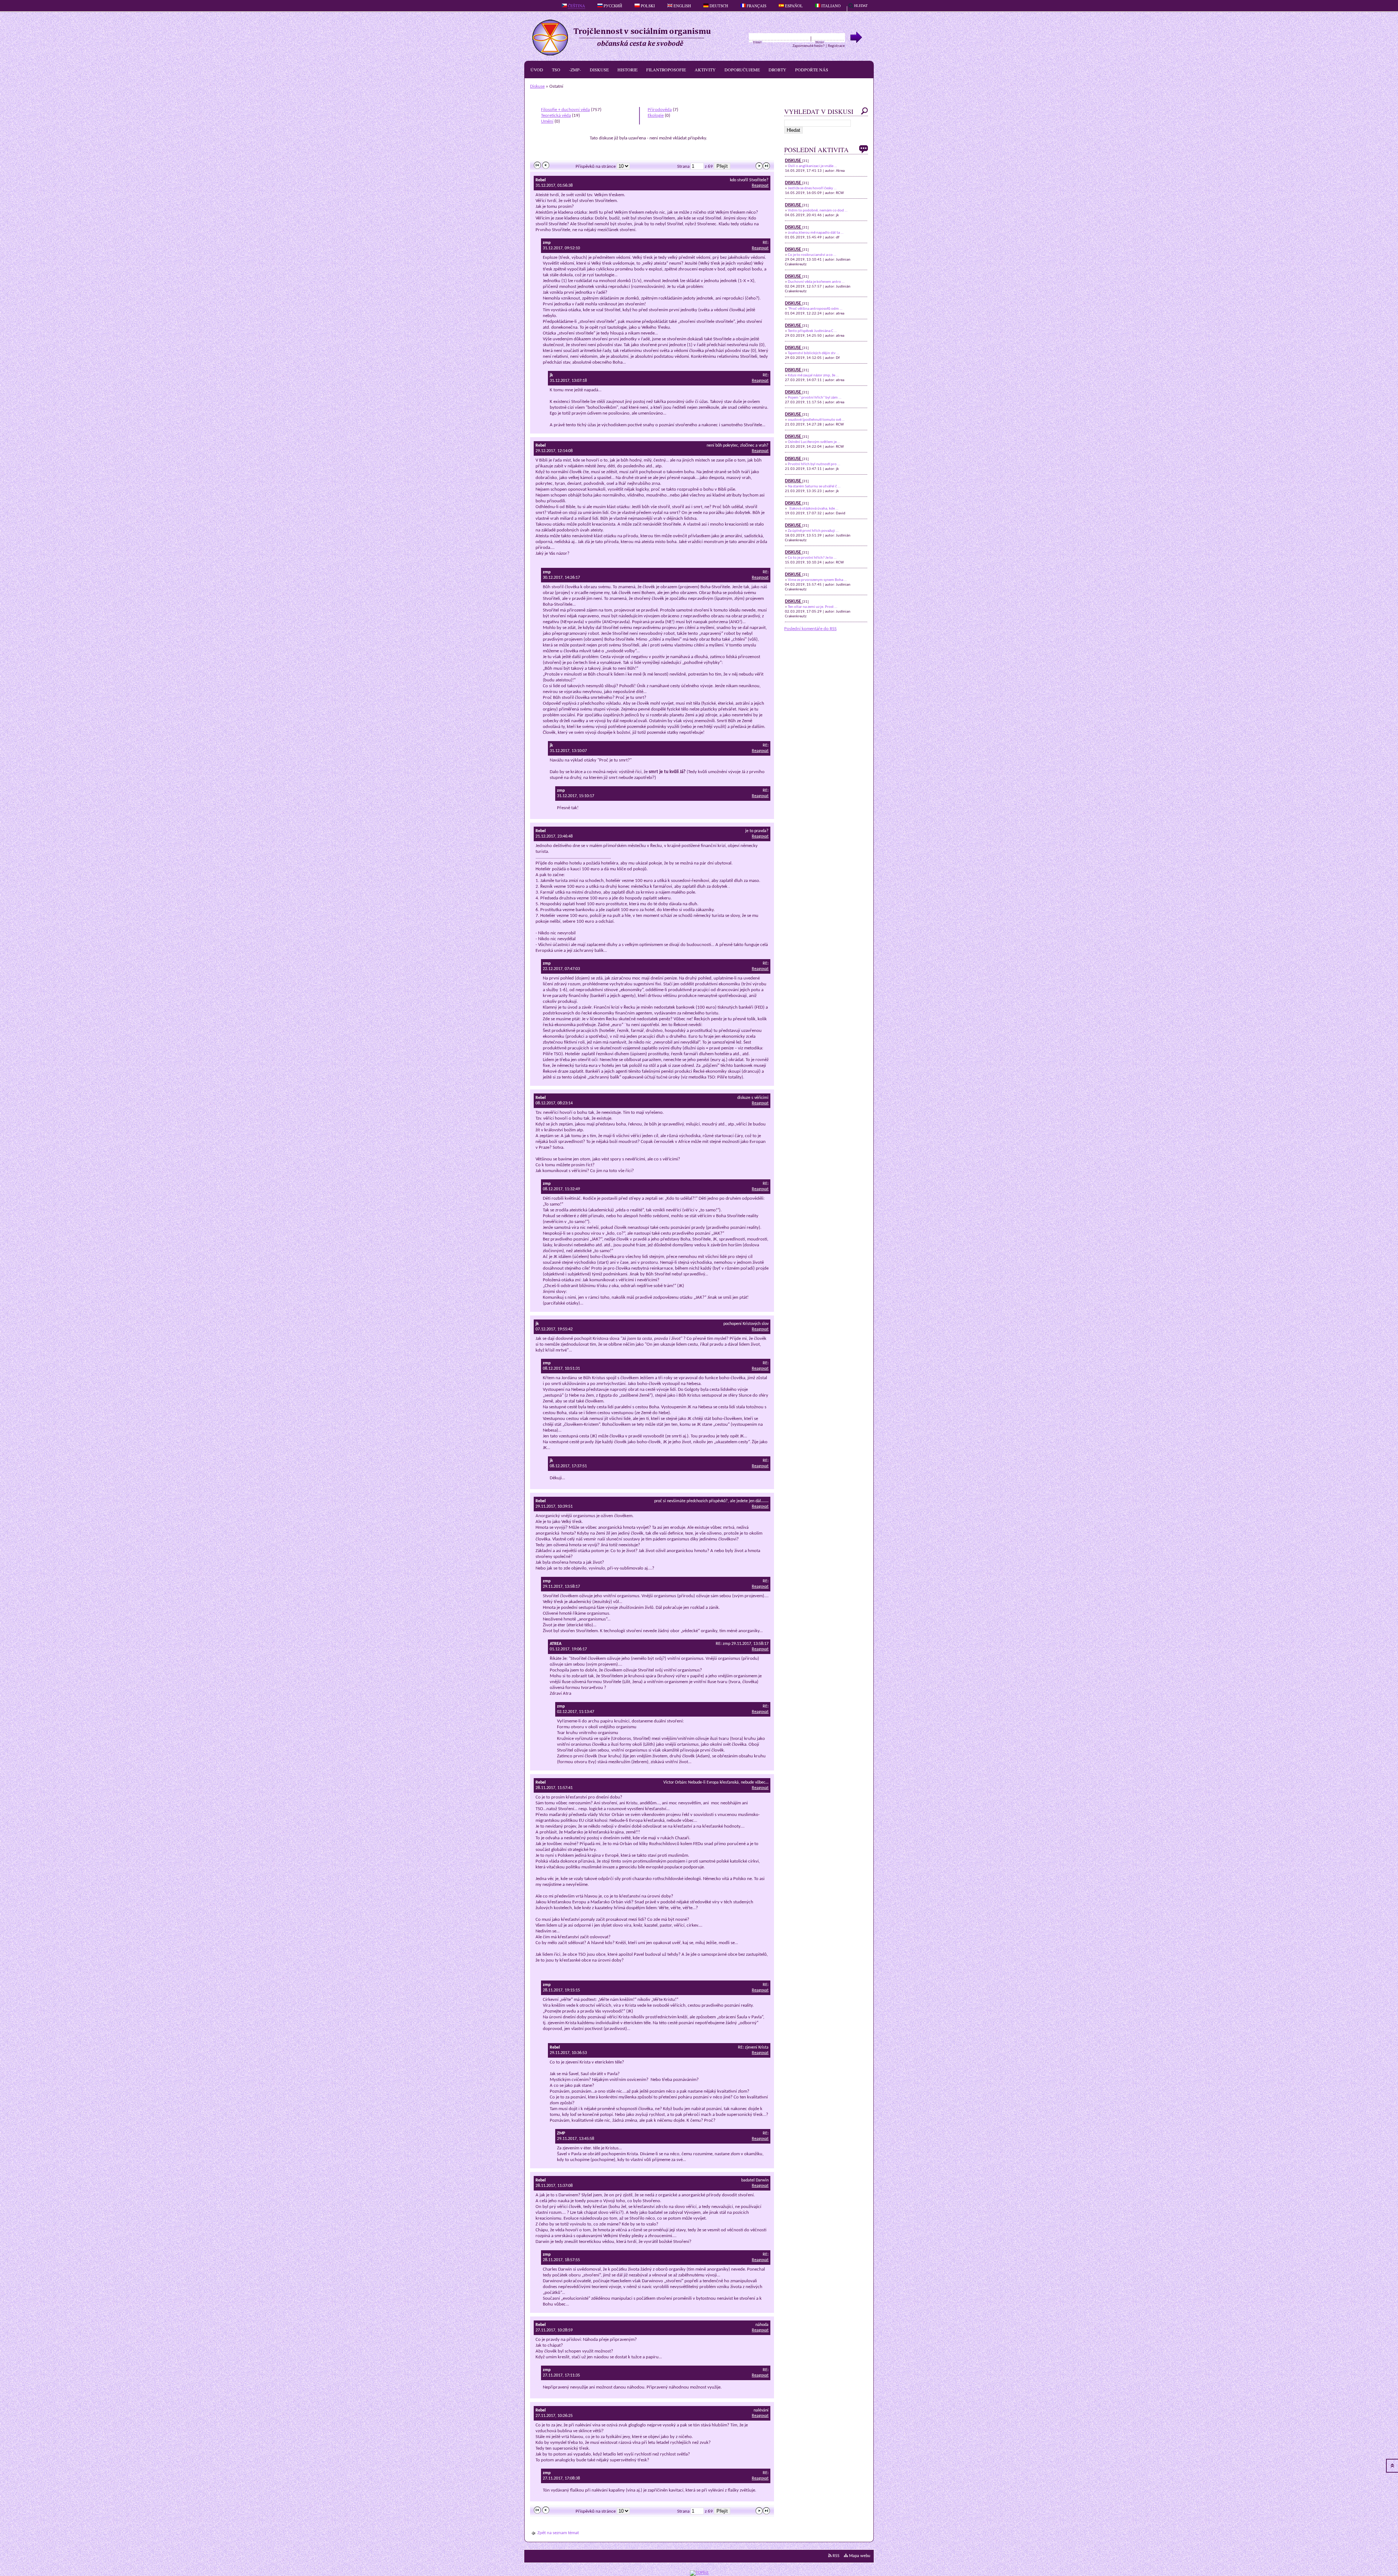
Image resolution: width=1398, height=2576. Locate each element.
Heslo (820, 42)
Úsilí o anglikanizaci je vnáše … (812, 166)
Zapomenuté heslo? (809, 46)
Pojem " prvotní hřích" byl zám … (815, 398)
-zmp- (575, 70)
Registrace (836, 46)
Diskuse (599, 70)
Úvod (537, 70)
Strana (683, 167)
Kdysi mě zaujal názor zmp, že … (813, 375)
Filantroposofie (666, 70)
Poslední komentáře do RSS (810, 629)
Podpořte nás (812, 70)
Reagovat (760, 186)
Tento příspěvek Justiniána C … (812, 331)
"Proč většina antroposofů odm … (815, 309)
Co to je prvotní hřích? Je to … (812, 558)
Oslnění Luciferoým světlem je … (814, 442)
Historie (627, 70)
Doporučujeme (742, 70)
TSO (556, 70)
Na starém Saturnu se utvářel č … (814, 486)
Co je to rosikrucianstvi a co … (812, 255)
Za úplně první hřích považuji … (813, 531)
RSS (836, 2556)
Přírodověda (660, 110)
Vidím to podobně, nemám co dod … (818, 211)
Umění (547, 121)
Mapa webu (859, 2556)
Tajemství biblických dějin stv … (813, 353)
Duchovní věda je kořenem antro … (816, 282)
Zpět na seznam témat (558, 2533)
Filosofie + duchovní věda (565, 110)
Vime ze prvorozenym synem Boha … (817, 580)
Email (757, 42)
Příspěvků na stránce (596, 167)
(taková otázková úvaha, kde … (813, 509)
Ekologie (656, 116)
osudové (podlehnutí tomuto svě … (816, 420)
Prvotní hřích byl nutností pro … (814, 464)
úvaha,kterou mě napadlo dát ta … (816, 233)
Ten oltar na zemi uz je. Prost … (813, 607)
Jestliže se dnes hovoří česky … (812, 188)
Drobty (777, 70)
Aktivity (705, 70)
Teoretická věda (556, 116)
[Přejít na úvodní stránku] (625, 54)
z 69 (709, 167)
